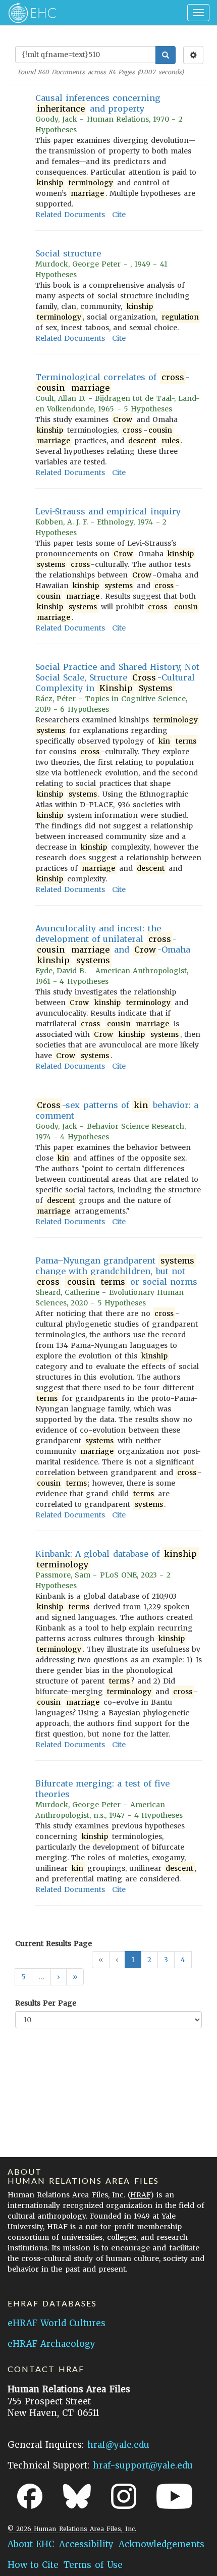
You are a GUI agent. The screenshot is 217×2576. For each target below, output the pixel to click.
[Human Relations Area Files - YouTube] (174, 2496)
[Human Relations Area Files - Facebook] (30, 2496)
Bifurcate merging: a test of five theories (102, 1789)
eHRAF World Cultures (57, 2323)
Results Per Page (46, 2003)
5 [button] (23, 1977)
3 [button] (166, 1960)
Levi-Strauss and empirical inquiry (108, 511)
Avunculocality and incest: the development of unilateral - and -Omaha (113, 944)
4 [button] (183, 1960)
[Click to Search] (166, 55)
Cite (119, 215)
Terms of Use (93, 2565)
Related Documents (70, 215)
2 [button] (149, 1960)
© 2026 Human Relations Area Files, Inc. (72, 2529)
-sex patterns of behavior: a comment (117, 1110)
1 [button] (133, 1960)
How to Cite (33, 2565)
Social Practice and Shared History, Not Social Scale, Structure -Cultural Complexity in (117, 677)
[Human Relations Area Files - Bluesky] (77, 2496)
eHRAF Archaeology (51, 2344)
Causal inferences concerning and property (98, 103)
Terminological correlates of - (113, 382)
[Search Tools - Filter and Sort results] (193, 55)
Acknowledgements (161, 2544)
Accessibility (86, 2544)
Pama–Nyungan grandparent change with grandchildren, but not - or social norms (116, 1271)
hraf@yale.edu (118, 2445)
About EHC (31, 2544)
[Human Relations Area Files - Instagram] (124, 2496)
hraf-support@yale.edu (143, 2465)
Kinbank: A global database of (116, 1559)
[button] (59, 1977)
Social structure (68, 253)
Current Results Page (53, 1943)
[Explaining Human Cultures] (29, 13)
